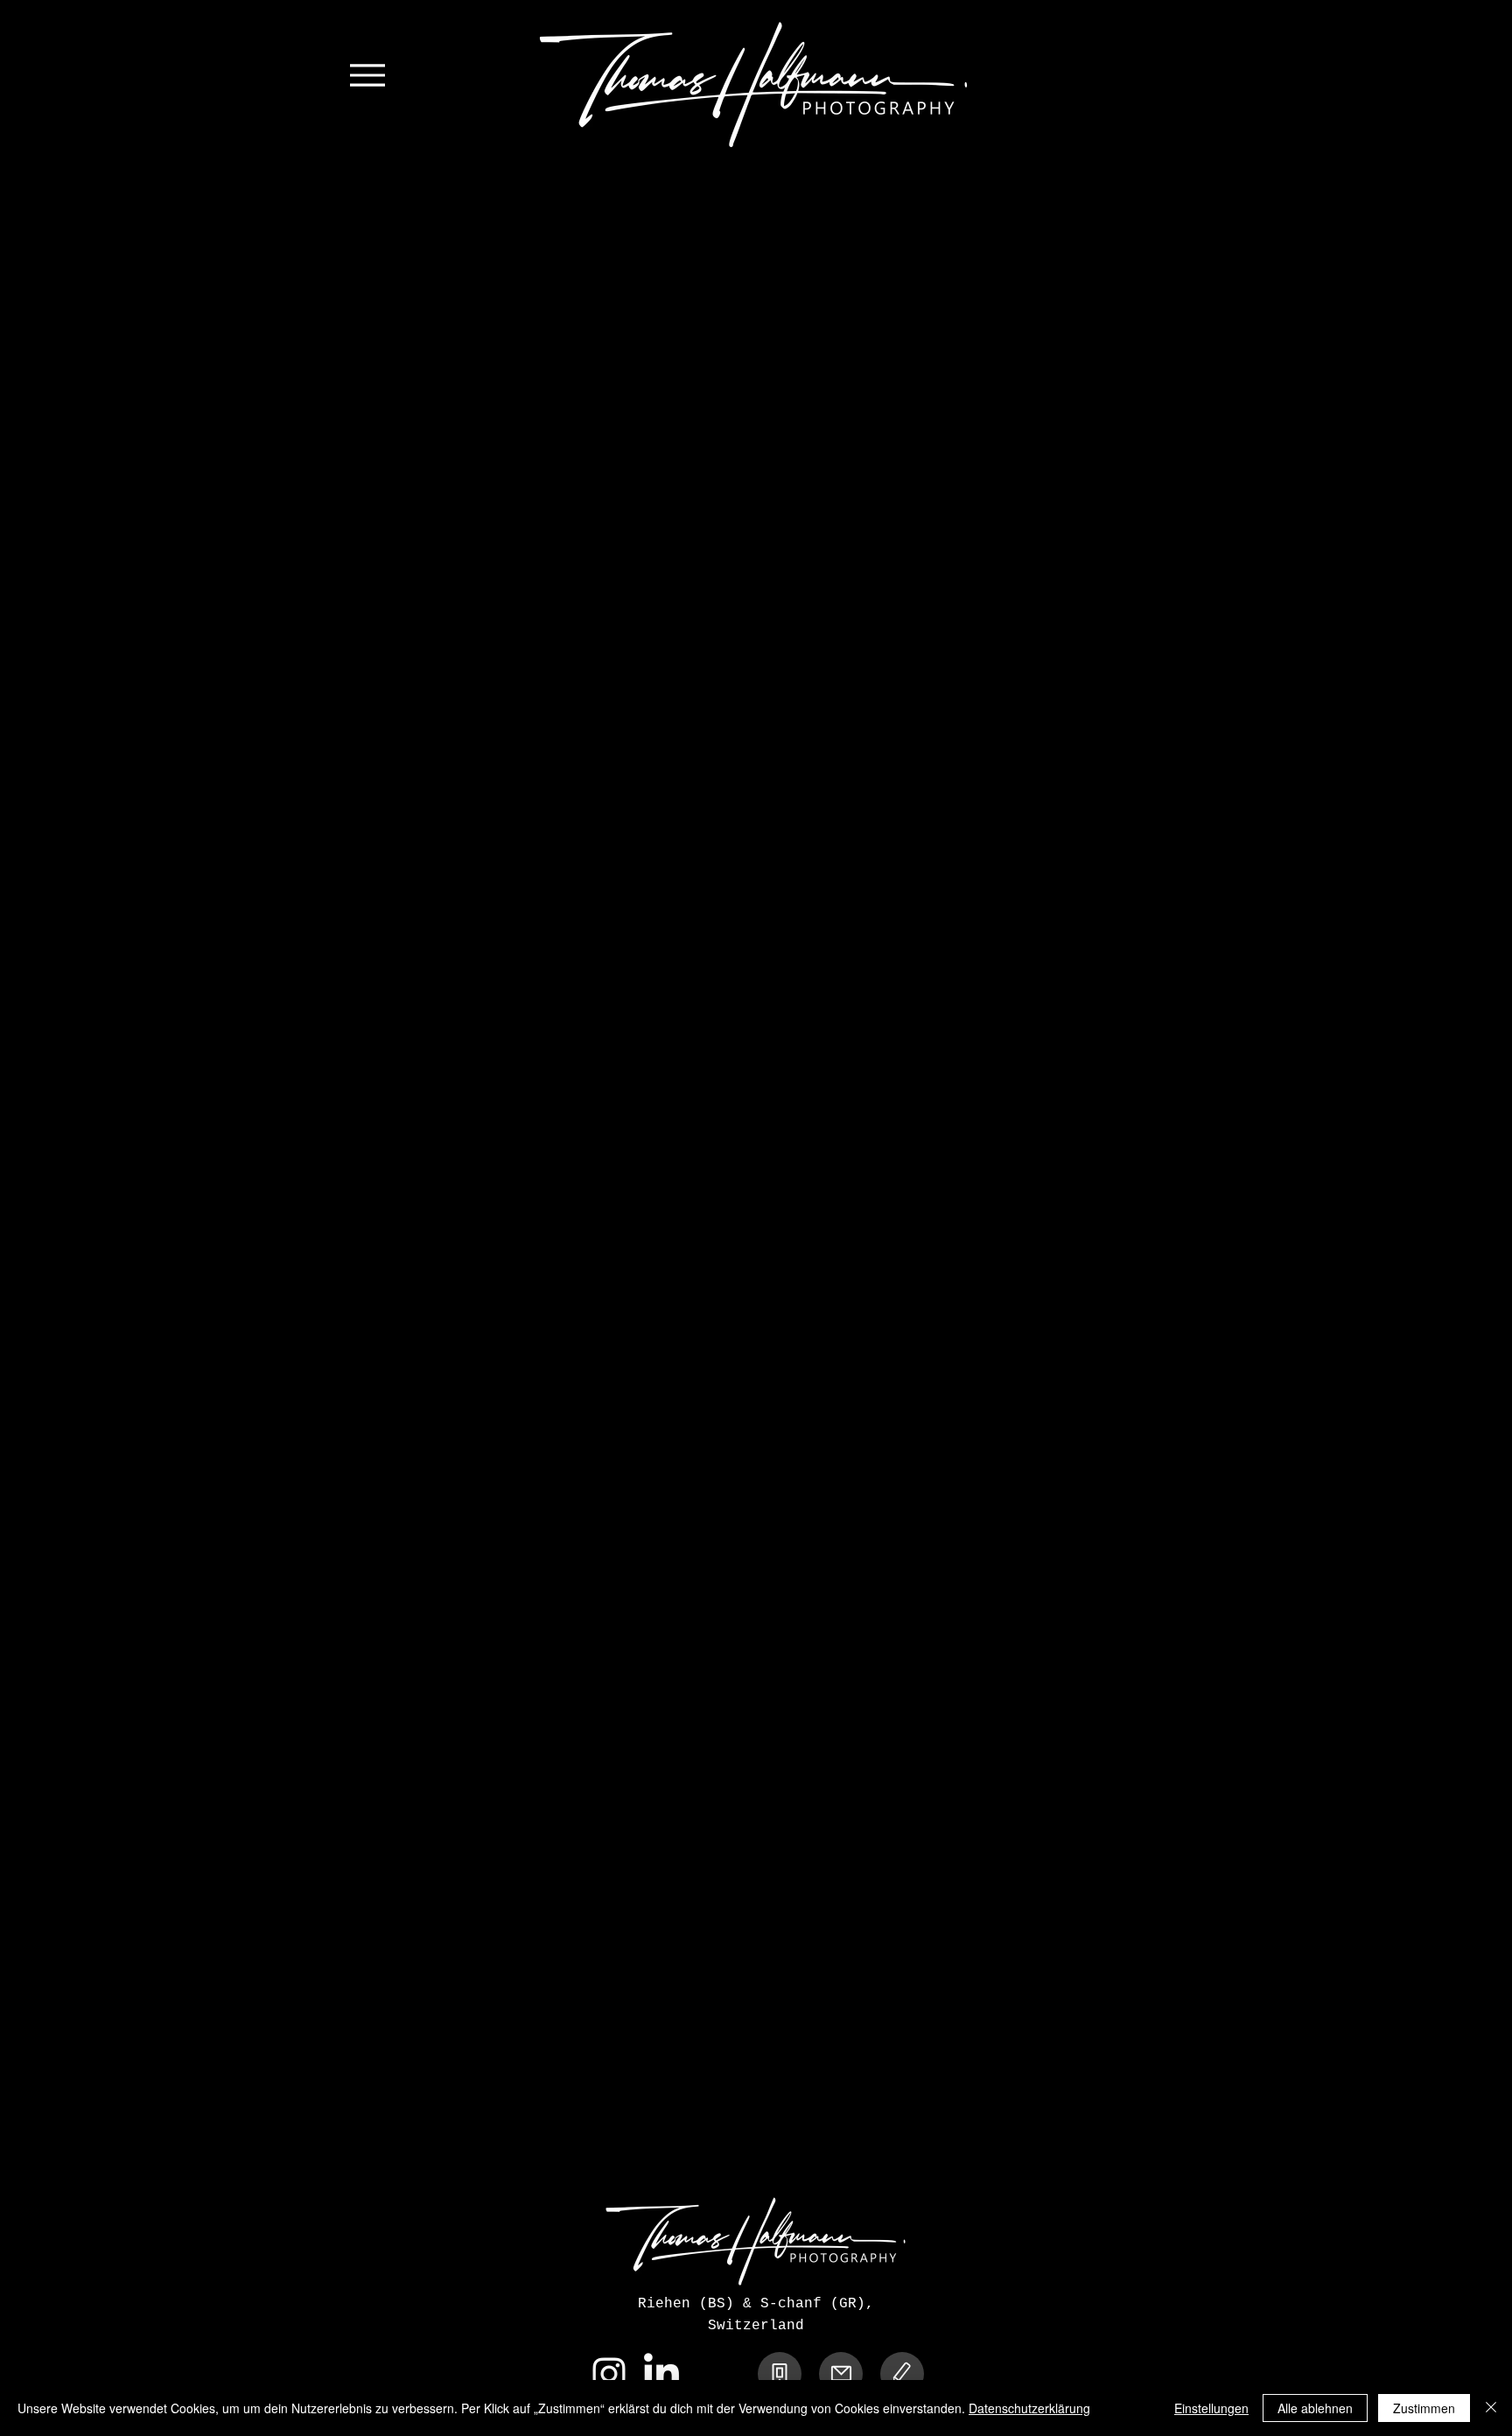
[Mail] (841, 2374)
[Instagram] (609, 2374)
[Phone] (780, 2374)
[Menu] (367, 75)
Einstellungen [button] (1211, 2408)
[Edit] (902, 2374)
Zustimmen (1424, 2408)
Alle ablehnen (1315, 2408)
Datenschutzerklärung (1029, 2408)
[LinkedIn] (661, 2374)
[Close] (1491, 2408)
